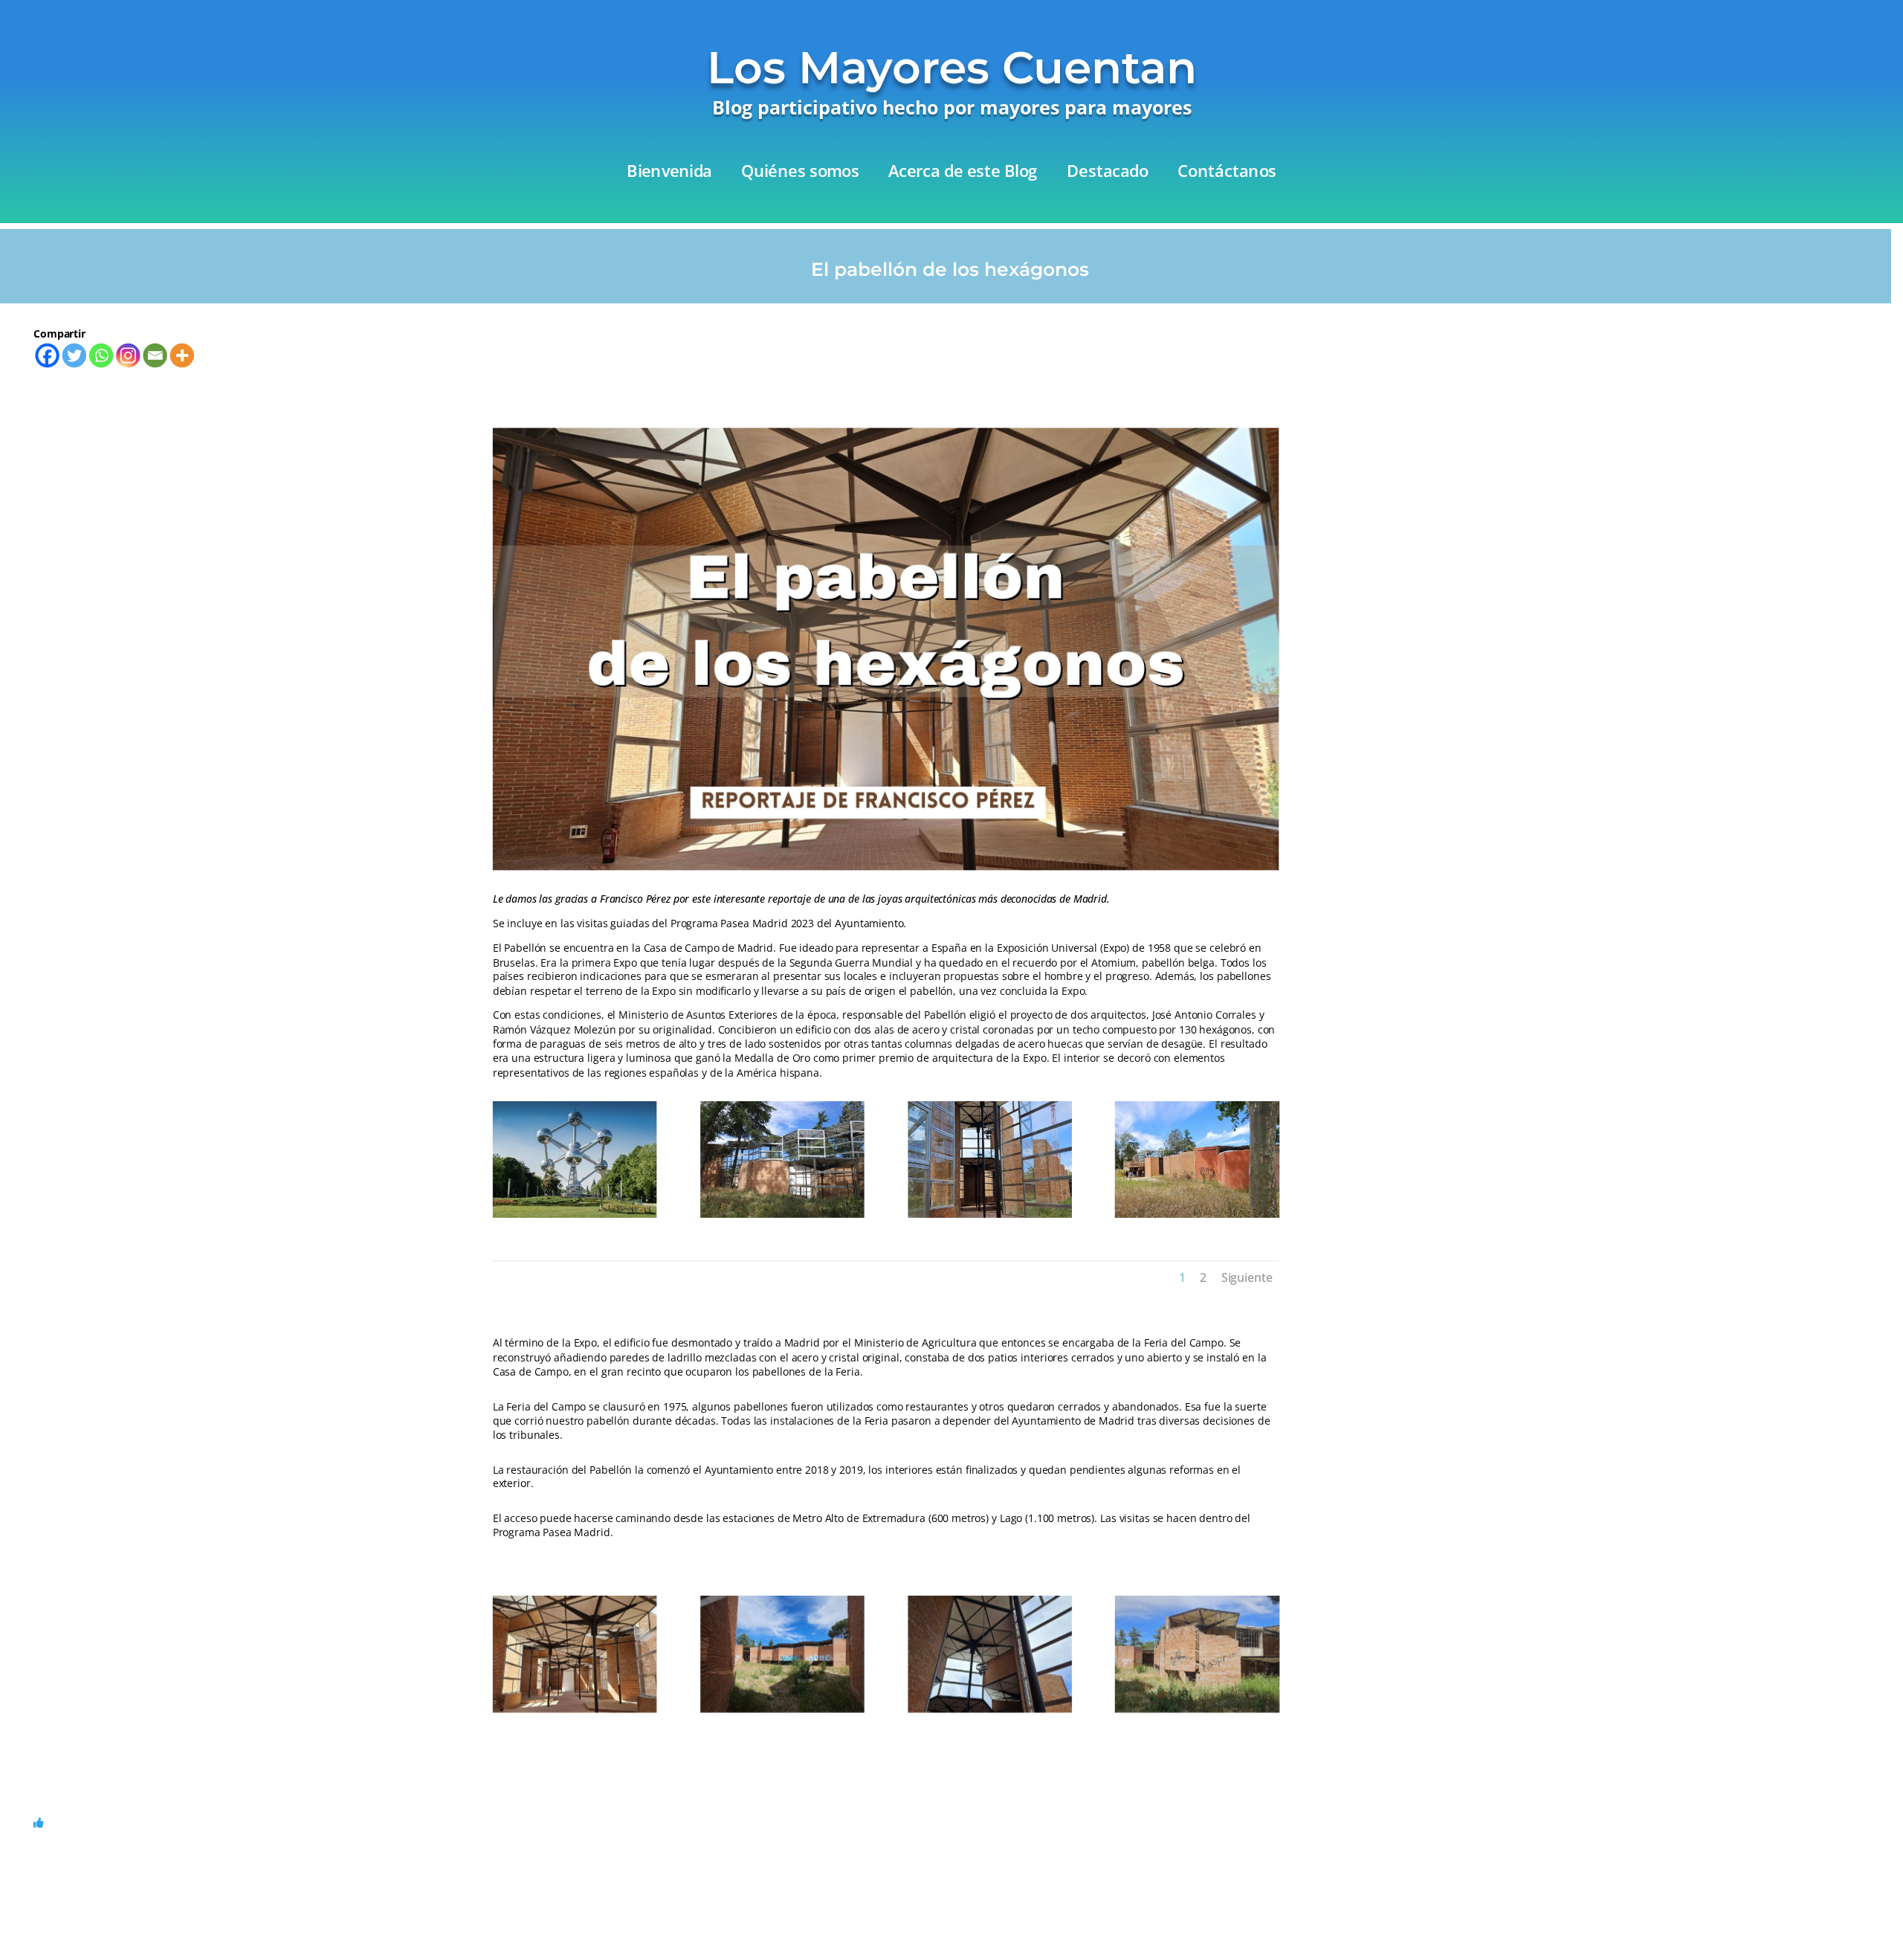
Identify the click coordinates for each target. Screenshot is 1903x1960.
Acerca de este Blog (963, 172)
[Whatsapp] (101, 355)
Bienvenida (669, 172)
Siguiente (1247, 1277)
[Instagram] (128, 355)
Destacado (1107, 172)
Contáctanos (1227, 172)
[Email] (155, 355)
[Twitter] (74, 355)
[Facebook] (47, 355)
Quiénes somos (800, 172)
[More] (182, 355)
